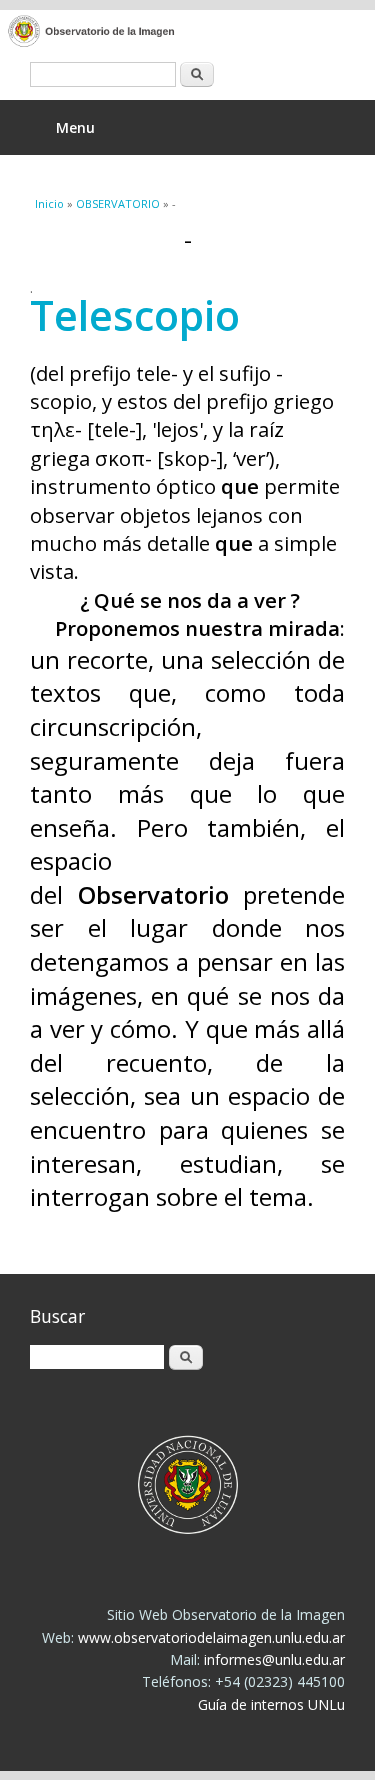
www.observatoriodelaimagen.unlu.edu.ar (211, 1637)
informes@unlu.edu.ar (274, 1659)
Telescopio (135, 315)
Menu (75, 127)
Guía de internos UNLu (271, 1704)
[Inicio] (172, 32)
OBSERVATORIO (118, 203)
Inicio (49, 203)
